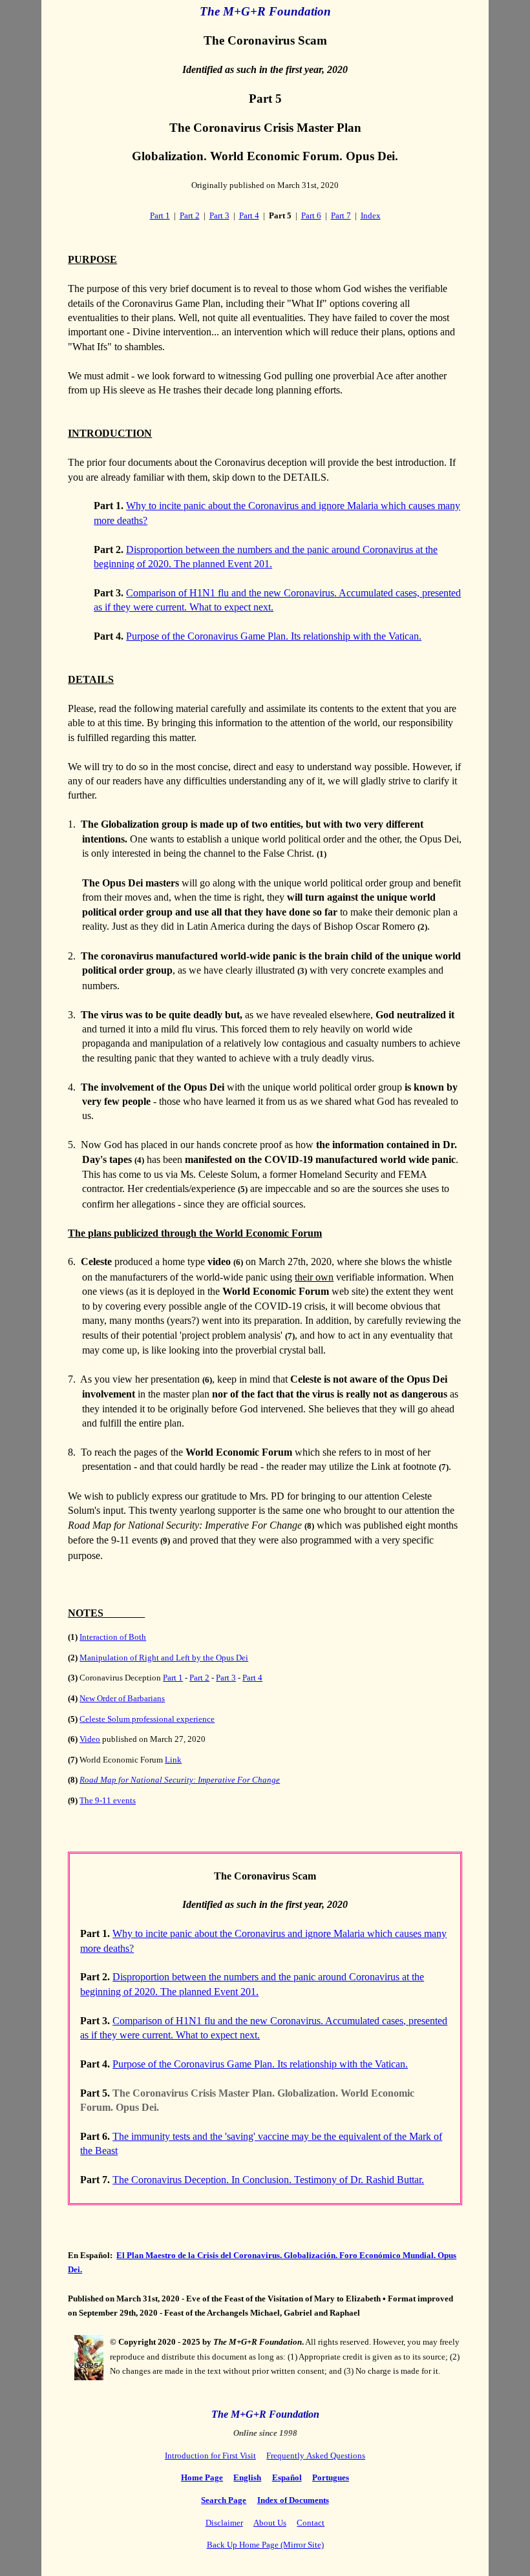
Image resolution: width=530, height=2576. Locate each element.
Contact (311, 2523)
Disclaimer (224, 2523)
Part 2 (190, 215)
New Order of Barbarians (122, 1698)
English (247, 2477)
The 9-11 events (108, 1800)
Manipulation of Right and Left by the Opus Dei (164, 1658)
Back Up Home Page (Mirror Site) (265, 2545)
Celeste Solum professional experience (147, 1719)
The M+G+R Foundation (265, 11)
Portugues (331, 2477)
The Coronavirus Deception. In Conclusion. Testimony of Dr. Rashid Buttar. (268, 2180)
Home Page (202, 2477)
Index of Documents (293, 2500)
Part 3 (219, 215)
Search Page (224, 2500)
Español (287, 2477)
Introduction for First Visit (210, 2456)
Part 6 (311, 215)
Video (90, 1739)
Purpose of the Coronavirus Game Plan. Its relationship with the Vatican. (274, 636)
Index (371, 215)
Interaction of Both (113, 1637)
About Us (270, 2523)
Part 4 (249, 215)
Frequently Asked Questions (316, 2456)
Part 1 (160, 215)
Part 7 (341, 215)
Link (173, 1760)
